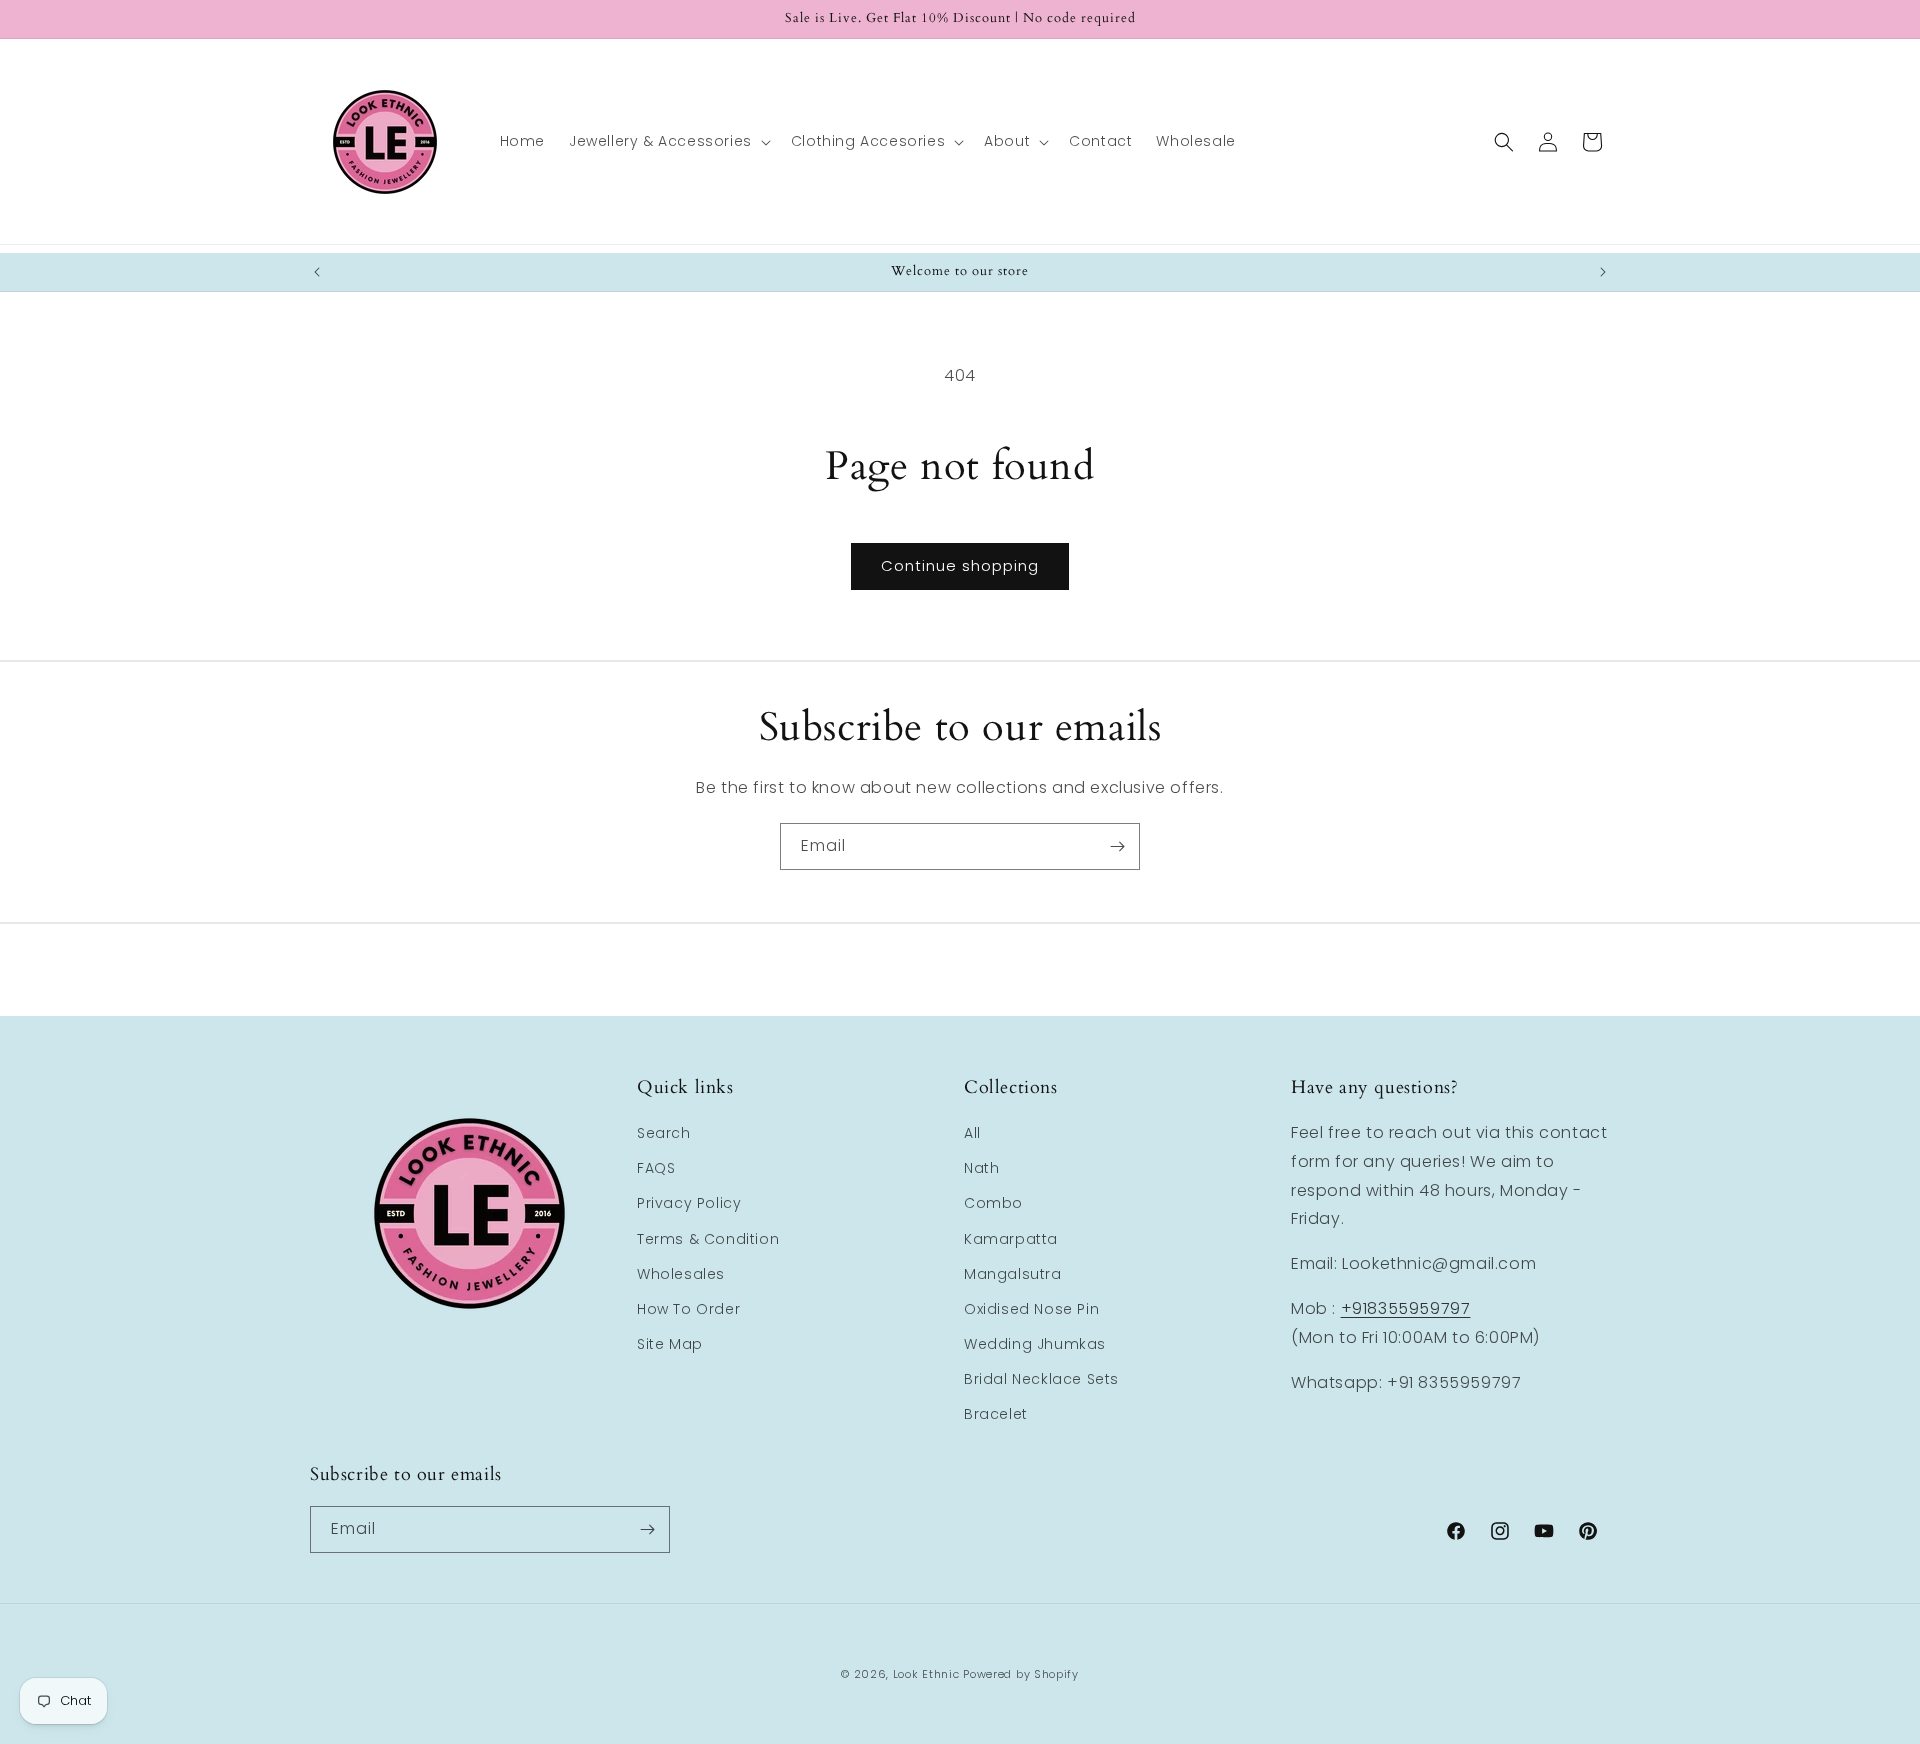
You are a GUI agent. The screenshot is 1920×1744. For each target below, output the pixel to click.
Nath (981, 1168)
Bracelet (996, 1414)
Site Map (670, 1344)
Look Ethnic (926, 1674)
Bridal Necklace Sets (1041, 1379)
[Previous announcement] (317, 272)
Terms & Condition (708, 1239)
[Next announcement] (1603, 272)
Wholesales (681, 1274)
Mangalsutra (1013, 1274)
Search (664, 1133)
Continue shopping (960, 565)
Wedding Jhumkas (1035, 1344)
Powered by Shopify (1021, 1674)
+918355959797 (1406, 1308)
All (972, 1133)
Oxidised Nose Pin (1031, 1309)
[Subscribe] (1117, 846)
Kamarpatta (1011, 1239)
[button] (668, 141)
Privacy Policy (689, 1203)
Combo (993, 1203)
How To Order (688, 1309)
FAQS (656, 1168)
